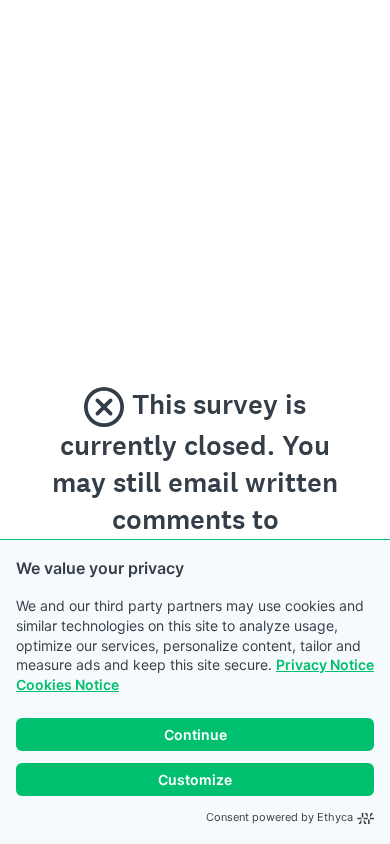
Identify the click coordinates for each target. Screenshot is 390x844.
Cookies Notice (67, 684)
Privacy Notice (325, 664)
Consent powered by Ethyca (279, 817)
